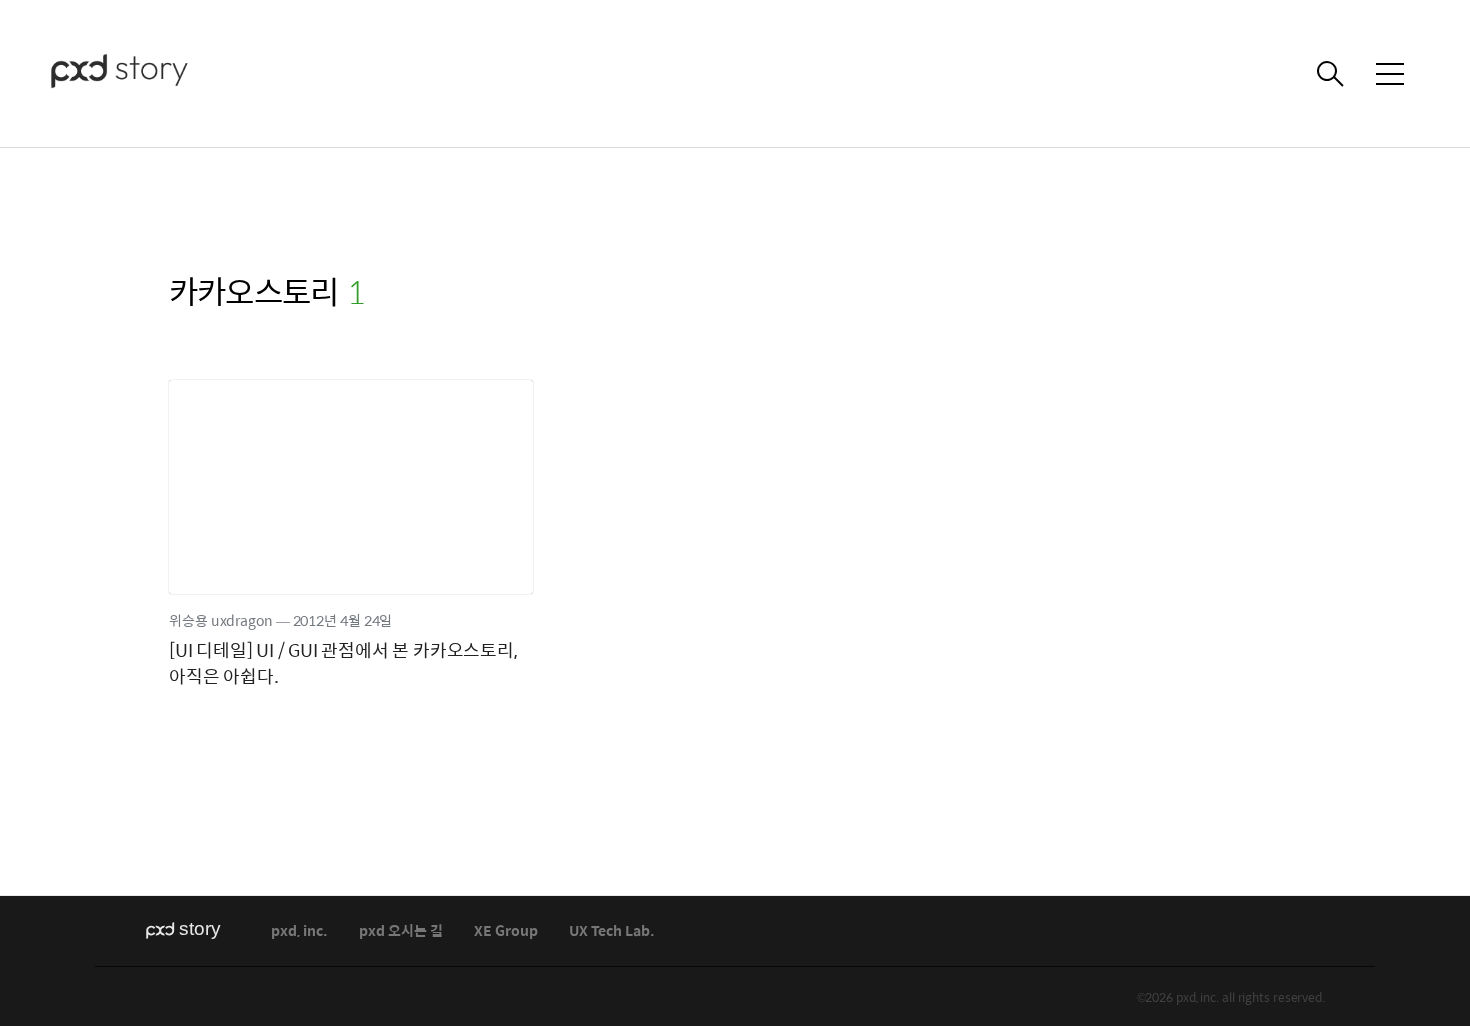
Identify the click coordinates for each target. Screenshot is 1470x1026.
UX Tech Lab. (612, 931)
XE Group (506, 931)
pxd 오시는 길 (401, 931)
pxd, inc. (299, 931)
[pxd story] (150, 73)
